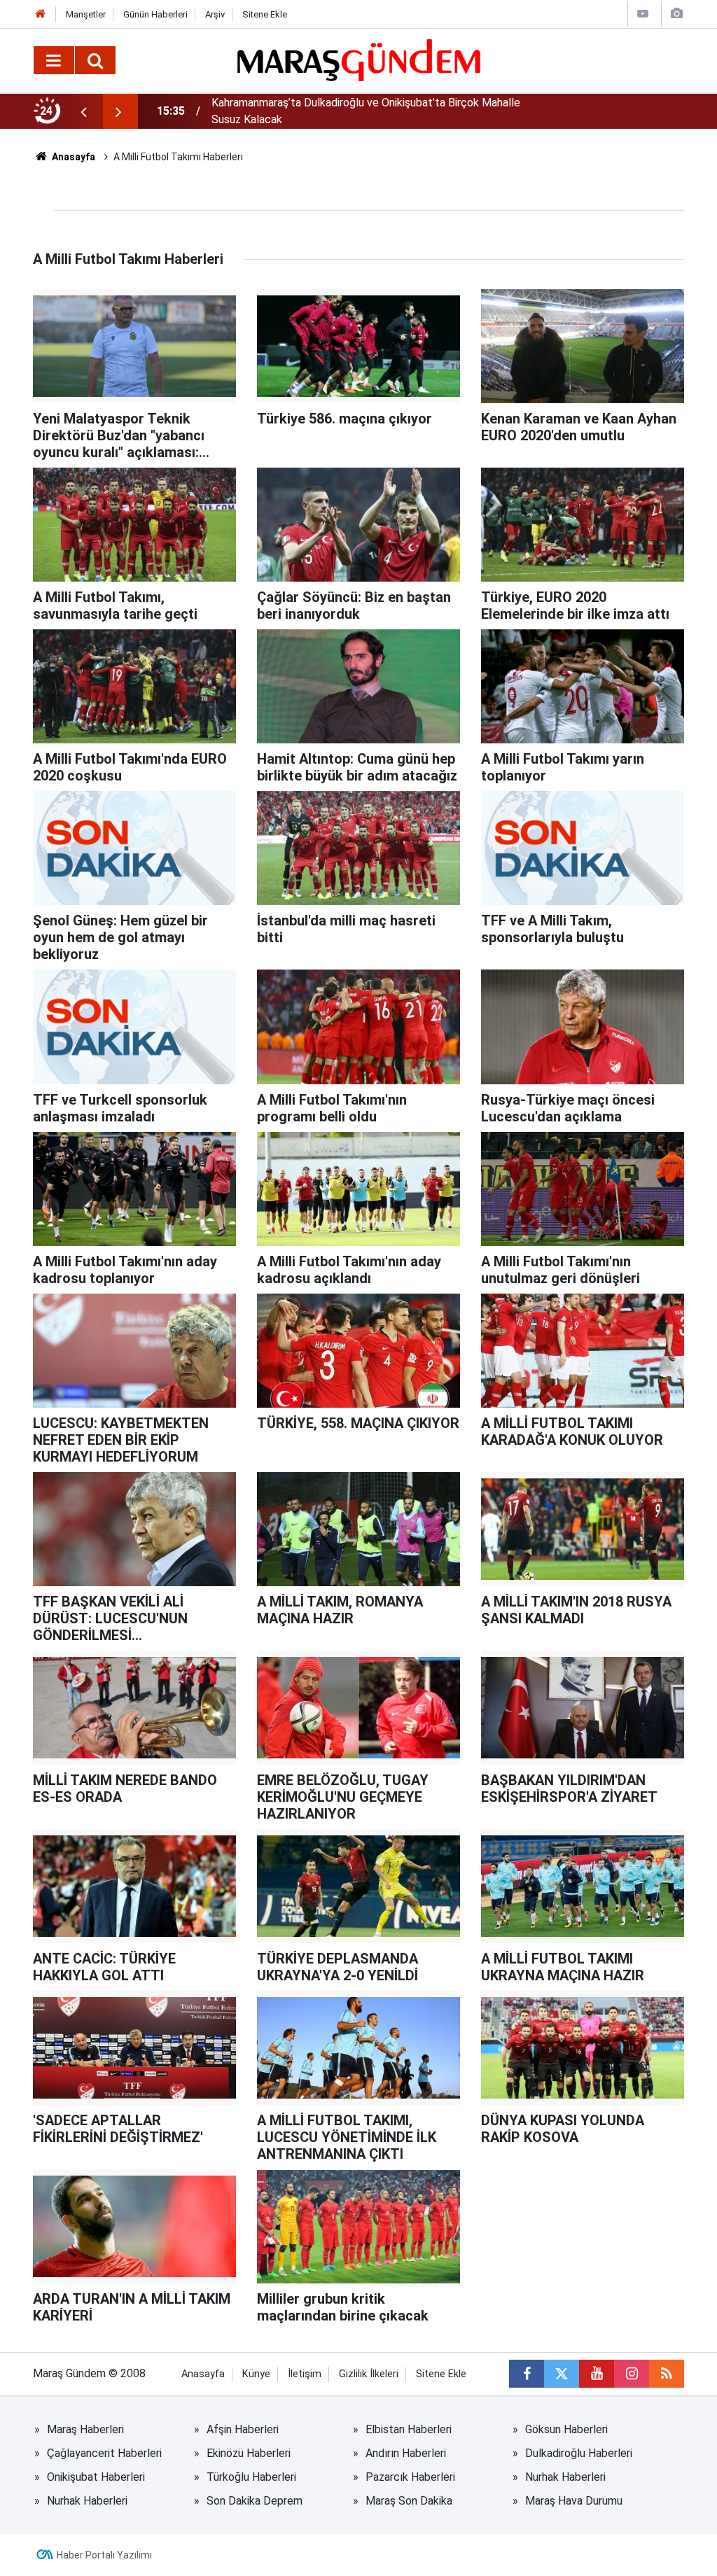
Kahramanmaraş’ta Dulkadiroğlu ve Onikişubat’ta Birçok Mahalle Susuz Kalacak (366, 111)
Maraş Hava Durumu (574, 2501)
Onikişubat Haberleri (96, 2477)
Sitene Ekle (265, 14)
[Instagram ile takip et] (632, 2374)
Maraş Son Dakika (409, 2501)
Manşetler (86, 14)
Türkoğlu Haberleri (251, 2477)
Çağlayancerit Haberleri (104, 2453)
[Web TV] (643, 14)
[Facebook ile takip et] (527, 2374)
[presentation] (83, 111)
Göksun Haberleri (566, 2429)
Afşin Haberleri (243, 2429)
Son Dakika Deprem (255, 2501)
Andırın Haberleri (406, 2453)
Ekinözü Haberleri (249, 2453)
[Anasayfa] (41, 14)
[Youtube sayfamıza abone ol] (597, 2374)
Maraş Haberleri (85, 2429)
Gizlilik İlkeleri (369, 2374)
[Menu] (54, 61)
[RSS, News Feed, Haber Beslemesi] (667, 2374)
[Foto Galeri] (676, 14)
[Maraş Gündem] (359, 60)
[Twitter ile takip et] (562, 2374)
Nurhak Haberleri (565, 2477)
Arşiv (215, 14)
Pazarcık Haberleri (410, 2477)
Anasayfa (72, 157)
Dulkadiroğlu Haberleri (579, 2453)
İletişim (305, 2374)
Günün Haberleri (155, 14)
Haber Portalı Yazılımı (104, 2555)
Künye (256, 2374)
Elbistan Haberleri (409, 2429)
